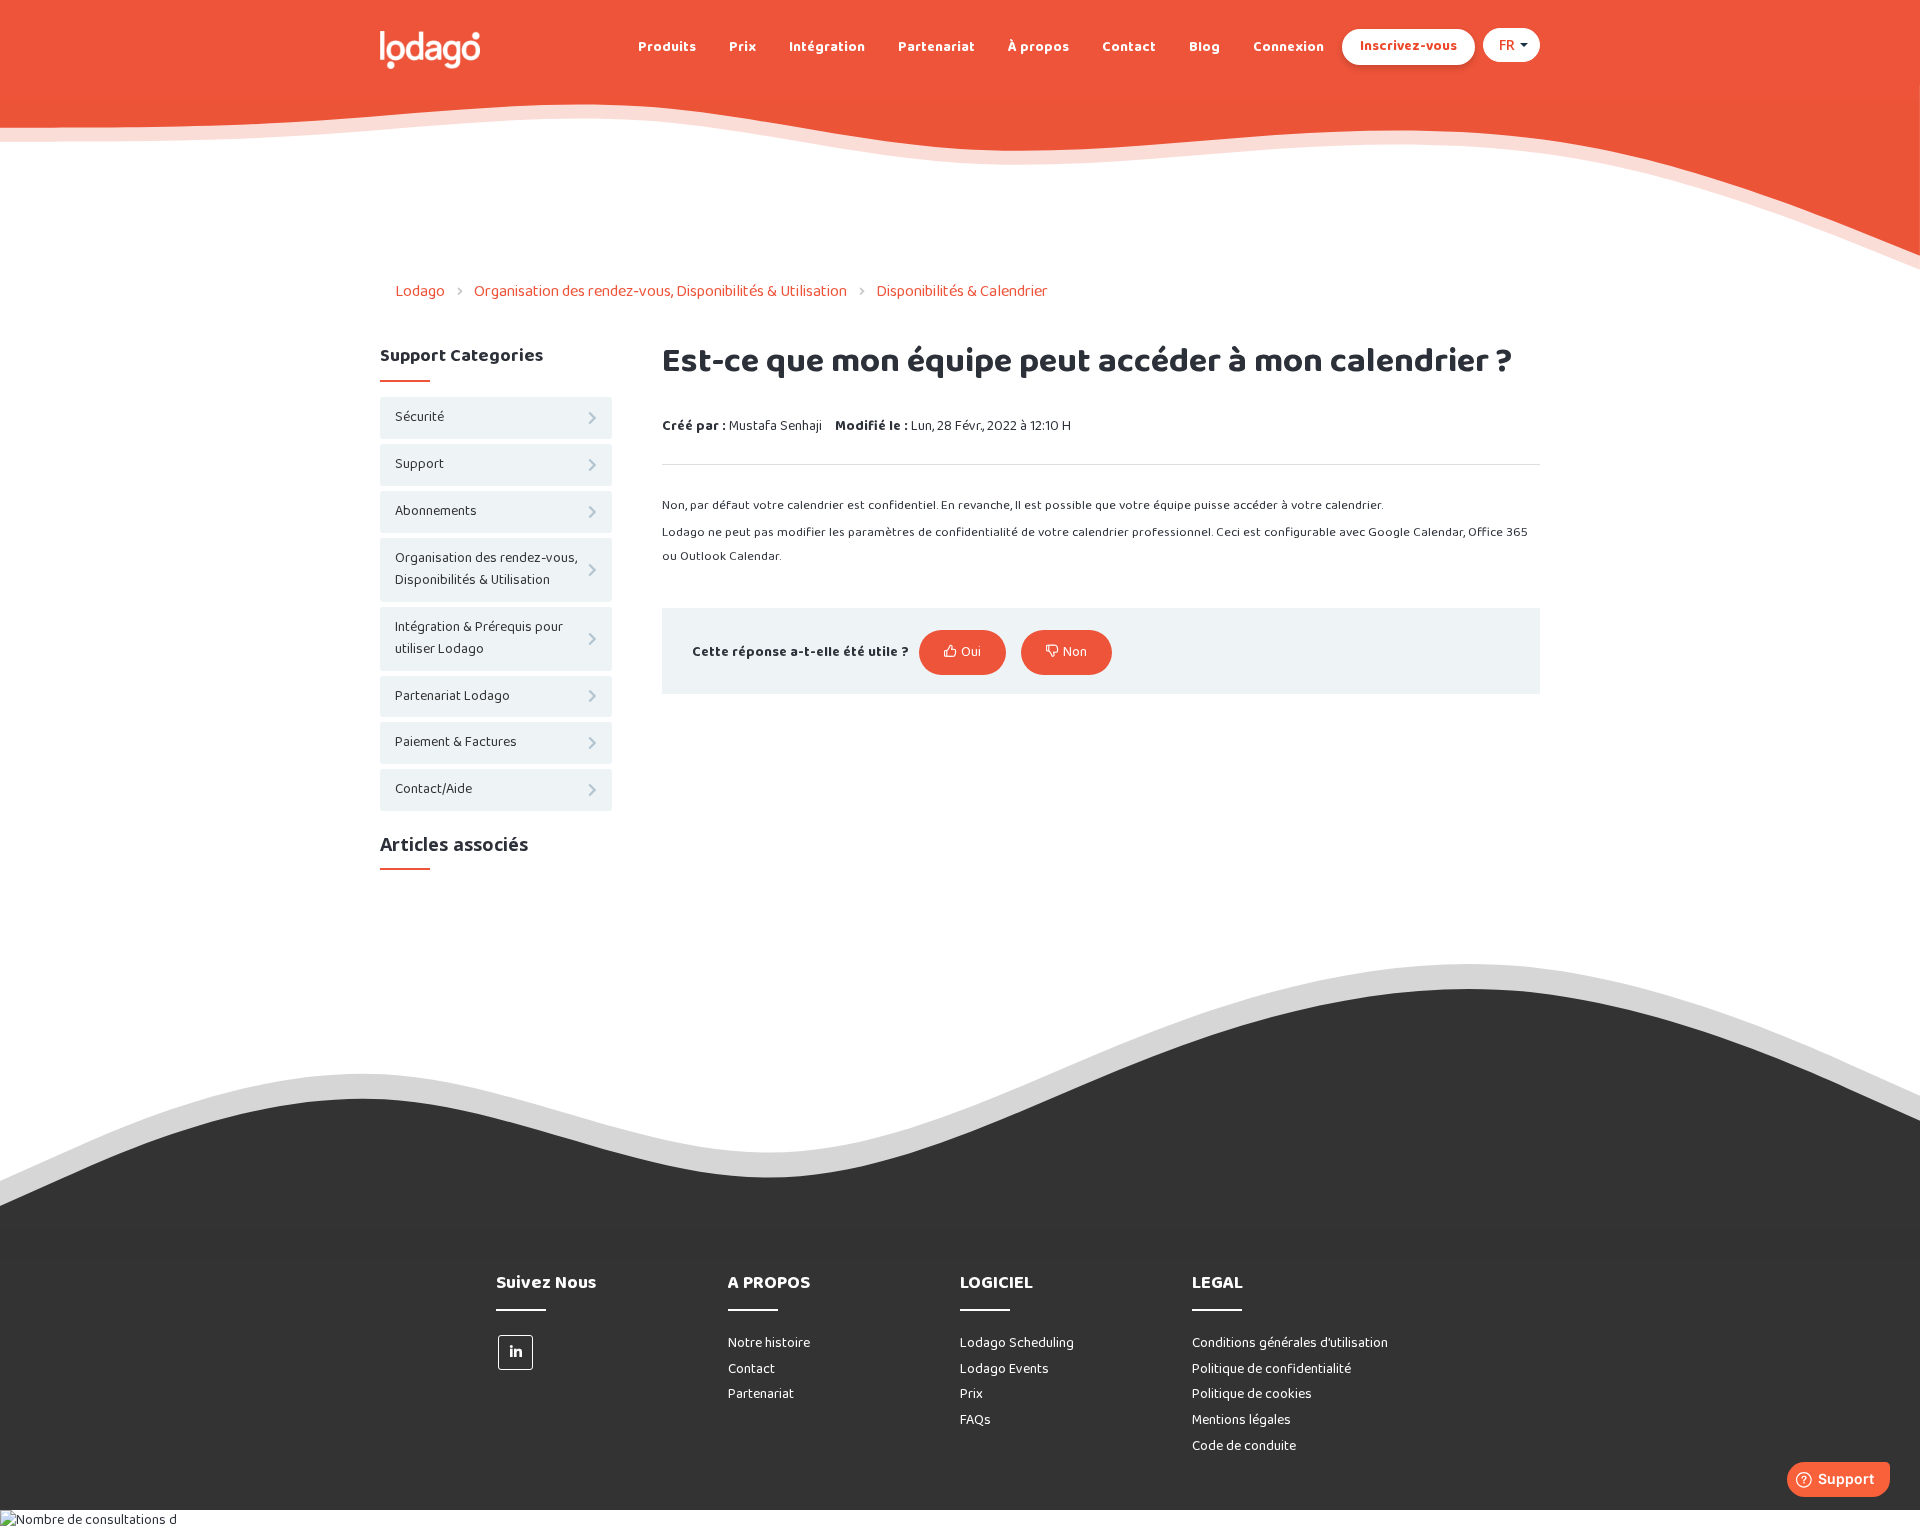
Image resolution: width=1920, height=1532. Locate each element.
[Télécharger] (923, 512)
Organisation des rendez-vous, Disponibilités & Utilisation (660, 291)
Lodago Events (1004, 1369)
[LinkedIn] (515, 1352)
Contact (1129, 47)
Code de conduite (1244, 1446)
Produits (667, 47)
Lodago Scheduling (1017, 1343)
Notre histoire (769, 1343)
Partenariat (936, 47)
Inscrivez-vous (1408, 46)
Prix (742, 47)
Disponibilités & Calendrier (962, 291)
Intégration (827, 47)
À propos (1038, 47)
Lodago (420, 291)
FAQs (975, 1420)
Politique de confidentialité (1271, 1369)
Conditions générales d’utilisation (1290, 1343)
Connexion (1288, 47)
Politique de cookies (1252, 1394)
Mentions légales (1241, 1420)
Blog (1204, 47)
